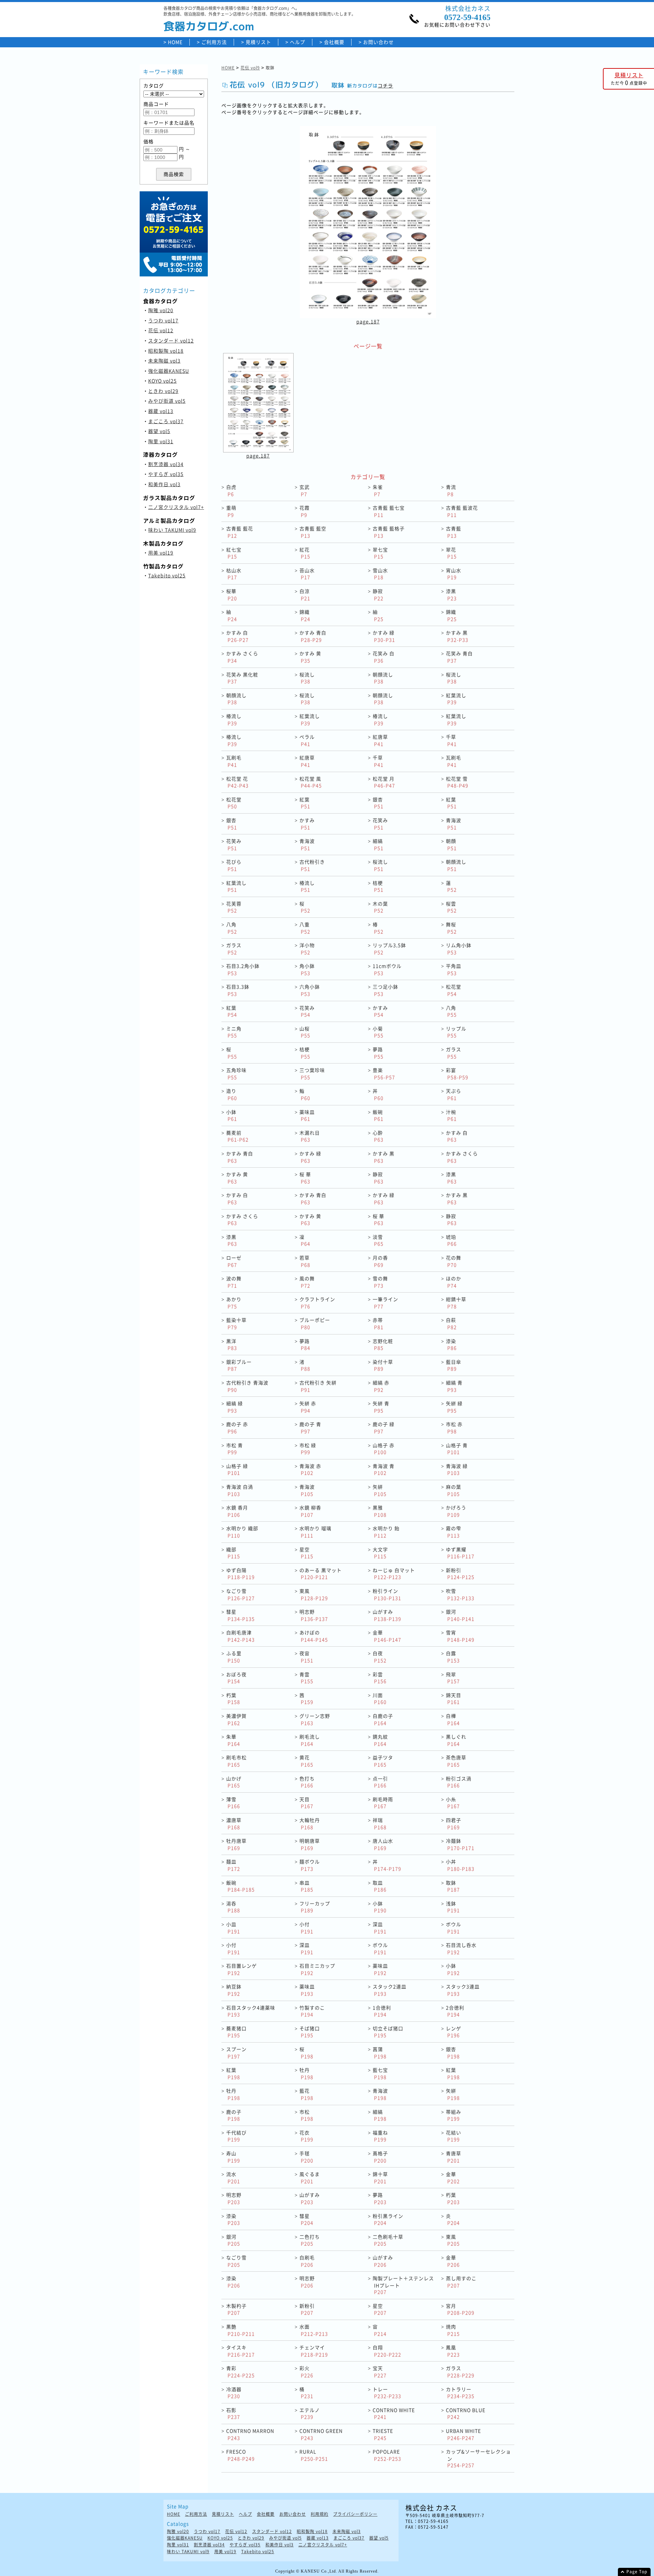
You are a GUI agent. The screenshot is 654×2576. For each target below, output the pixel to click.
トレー (387, 2393)
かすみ (307, 824)
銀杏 (378, 803)
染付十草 (383, 1365)
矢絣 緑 (454, 1407)
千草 (451, 740)
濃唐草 (234, 1823)
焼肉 (453, 2330)
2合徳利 (455, 2011)
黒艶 (240, 2330)
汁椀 (451, 1115)
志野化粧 (383, 1345)
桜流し (307, 678)
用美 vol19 (161, 553)
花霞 (305, 511)
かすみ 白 (237, 636)
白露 (453, 1657)
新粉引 (460, 1574)
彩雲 (380, 1678)
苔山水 (307, 574)
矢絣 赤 (308, 1407)
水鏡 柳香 (310, 1511)
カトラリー (460, 2393)
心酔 (378, 1136)
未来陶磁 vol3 (164, 361)
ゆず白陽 (240, 1574)
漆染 (451, 1345)
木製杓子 (236, 2309)
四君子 (454, 1823)
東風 (314, 1594)
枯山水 (234, 574)
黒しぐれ (456, 1740)
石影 (233, 2413)
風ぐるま (310, 2178)
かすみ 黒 (457, 636)
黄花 (306, 1761)
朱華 (233, 1740)
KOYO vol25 (162, 381)
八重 (305, 928)
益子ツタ (383, 1761)
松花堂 (234, 803)
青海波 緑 (457, 1469)
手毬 (306, 2157)
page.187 (368, 321)
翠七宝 (380, 553)
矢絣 (380, 1490)
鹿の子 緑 (384, 1428)
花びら (234, 865)
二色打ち (310, 2240)
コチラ (385, 86)
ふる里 (234, 1657)
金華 (387, 1636)
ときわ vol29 (163, 391)
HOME (175, 42)
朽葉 (233, 1699)
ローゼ (234, 1261)
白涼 (305, 595)
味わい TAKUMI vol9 (172, 530)
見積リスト (258, 42)
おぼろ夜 (236, 1678)
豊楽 (384, 1074)
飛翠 (453, 1678)
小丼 (460, 1865)
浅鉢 (453, 1907)
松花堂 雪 (457, 782)
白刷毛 (307, 2261)
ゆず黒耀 (460, 1553)
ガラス (234, 949)
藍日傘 (454, 1365)
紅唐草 (380, 740)
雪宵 (460, 1636)
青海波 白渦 (240, 1490)
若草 (305, 1261)
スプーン (236, 2053)
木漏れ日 (310, 1136)
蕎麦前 (237, 1136)
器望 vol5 (159, 431)
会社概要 (334, 42)
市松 (306, 2115)
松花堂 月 (384, 782)
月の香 (380, 1261)
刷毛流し (310, 1740)
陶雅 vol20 (161, 310)
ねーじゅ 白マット (394, 1574)
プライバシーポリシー (355, 2514)
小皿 (233, 1928)
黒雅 (380, 1511)
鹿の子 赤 (237, 1428)
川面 (380, 1699)
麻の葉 (454, 1490)
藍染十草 (236, 1323)
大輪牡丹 (310, 1823)
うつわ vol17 (163, 320)
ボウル (454, 1928)
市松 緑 (308, 1449)
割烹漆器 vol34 (166, 464)
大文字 (380, 1553)
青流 (451, 490)
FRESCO (240, 2455)
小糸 (453, 1803)
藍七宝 (380, 2073)
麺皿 (233, 1865)
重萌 (231, 511)
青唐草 (454, 2157)
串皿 (306, 1886)
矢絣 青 (381, 1407)
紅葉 (305, 803)
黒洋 (232, 1345)
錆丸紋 (380, 1740)
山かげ (234, 1782)
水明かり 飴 (386, 1532)
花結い (454, 2136)
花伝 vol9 (250, 68)
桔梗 (378, 886)
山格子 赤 (384, 1449)
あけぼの (314, 1636)
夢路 (378, 1053)
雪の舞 (380, 1282)
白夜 (380, 1657)
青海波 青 (384, 1469)
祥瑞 (380, 1823)
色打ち (307, 1782)
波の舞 (234, 1282)
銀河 (460, 1615)
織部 (233, 1553)
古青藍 (454, 532)
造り (232, 1094)
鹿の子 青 (310, 1428)
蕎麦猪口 (236, 2032)
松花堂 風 (311, 782)
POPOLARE (387, 2455)
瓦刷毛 (234, 761)
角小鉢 (307, 969)
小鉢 (232, 1115)
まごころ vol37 (166, 421)
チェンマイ (314, 2351)
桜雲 (451, 907)
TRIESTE (383, 2434)
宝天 (380, 2372)
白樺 (453, 1719)
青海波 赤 (310, 1469)
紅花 (305, 553)
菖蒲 (380, 2053)
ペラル (307, 740)
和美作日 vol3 (164, 484)
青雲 (306, 1678)
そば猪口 (310, 2032)
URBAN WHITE (463, 2434)
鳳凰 (453, 2351)
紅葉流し (456, 699)
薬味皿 (307, 1115)
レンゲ (454, 2032)
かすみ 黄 (310, 657)
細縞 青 (454, 1386)
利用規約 (320, 2514)
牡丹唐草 (236, 1844)
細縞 (378, 844)
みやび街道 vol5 (167, 401)
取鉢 (453, 1886)
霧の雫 (454, 1532)
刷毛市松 (236, 1761)
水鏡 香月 (237, 1511)
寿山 (233, 2157)
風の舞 (307, 1282)
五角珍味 (236, 1074)
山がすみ (387, 1615)
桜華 (232, 595)
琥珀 (451, 1240)
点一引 (380, 1782)
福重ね (380, 2136)
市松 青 (235, 1449)
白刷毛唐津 (240, 1636)
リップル (456, 1032)
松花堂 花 (237, 782)
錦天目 (454, 1699)
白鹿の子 (383, 1719)
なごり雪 (240, 1594)
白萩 (451, 1323)
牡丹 (306, 2073)
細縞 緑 (235, 1407)
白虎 (231, 490)
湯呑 (233, 1907)
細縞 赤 (381, 1386)
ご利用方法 (214, 42)
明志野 (314, 1615)
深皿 (380, 1928)
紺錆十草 (456, 1303)
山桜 (305, 1032)
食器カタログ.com (209, 26)
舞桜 (451, 928)
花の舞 (454, 1261)
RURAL (314, 2455)
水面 (314, 2330)
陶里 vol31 (161, 441)
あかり (234, 1303)
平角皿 (454, 969)
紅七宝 (234, 553)
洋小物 (307, 949)
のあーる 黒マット (321, 1574)
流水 (233, 2178)
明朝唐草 (310, 1844)
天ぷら (454, 1094)
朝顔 (451, 844)
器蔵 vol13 (161, 411)
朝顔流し (383, 678)
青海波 (454, 824)
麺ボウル (310, 1865)
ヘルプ (298, 42)
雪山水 (380, 574)
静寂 (378, 595)
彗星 (240, 1615)
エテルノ (310, 2413)
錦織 (305, 615)
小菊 (378, 1032)
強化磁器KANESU (169, 371)
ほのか (454, 1282)
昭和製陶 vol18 (166, 351)
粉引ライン (387, 1594)
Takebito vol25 (167, 575)
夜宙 (306, 1657)
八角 (232, 928)
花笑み (380, 824)
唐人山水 (383, 1844)
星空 (306, 1553)
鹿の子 (234, 2115)
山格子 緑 (237, 1469)
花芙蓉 (234, 907)
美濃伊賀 (236, 1719)
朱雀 (378, 490)
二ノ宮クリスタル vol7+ (176, 507)
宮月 (460, 2309)
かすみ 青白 (313, 636)
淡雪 (378, 1240)
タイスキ (240, 2351)
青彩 (240, 2372)
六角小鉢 (310, 990)
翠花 (451, 553)
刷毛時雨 (383, 1803)
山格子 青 (457, 1449)
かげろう (456, 1511)
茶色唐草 (456, 1761)
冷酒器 (234, 2393)
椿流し (234, 719)
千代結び (236, 2136)
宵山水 (454, 574)
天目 (306, 1803)
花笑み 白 (384, 657)
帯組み (454, 2115)
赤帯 (378, 1323)
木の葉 (380, 907)
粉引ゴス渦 (459, 1782)
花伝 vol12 (161, 330)
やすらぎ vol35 (166, 474)
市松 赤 (454, 1428)
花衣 (306, 2136)
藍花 (306, 2094)
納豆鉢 (234, 1990)
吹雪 (460, 1594)
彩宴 (457, 1074)
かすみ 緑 (384, 636)
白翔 (387, 2351)
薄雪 (233, 1803)
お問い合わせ (378, 42)
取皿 (380, 1886)
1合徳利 (382, 2011)
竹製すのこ (312, 2011)
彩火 (306, 2372)
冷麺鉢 (460, 1844)
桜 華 (305, 1178)
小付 (306, 1928)
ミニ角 (234, 1032)
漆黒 (451, 595)
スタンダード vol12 (171, 340)
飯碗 (378, 1115)
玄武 (305, 490)
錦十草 (380, 2178)
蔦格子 (380, 2157)
